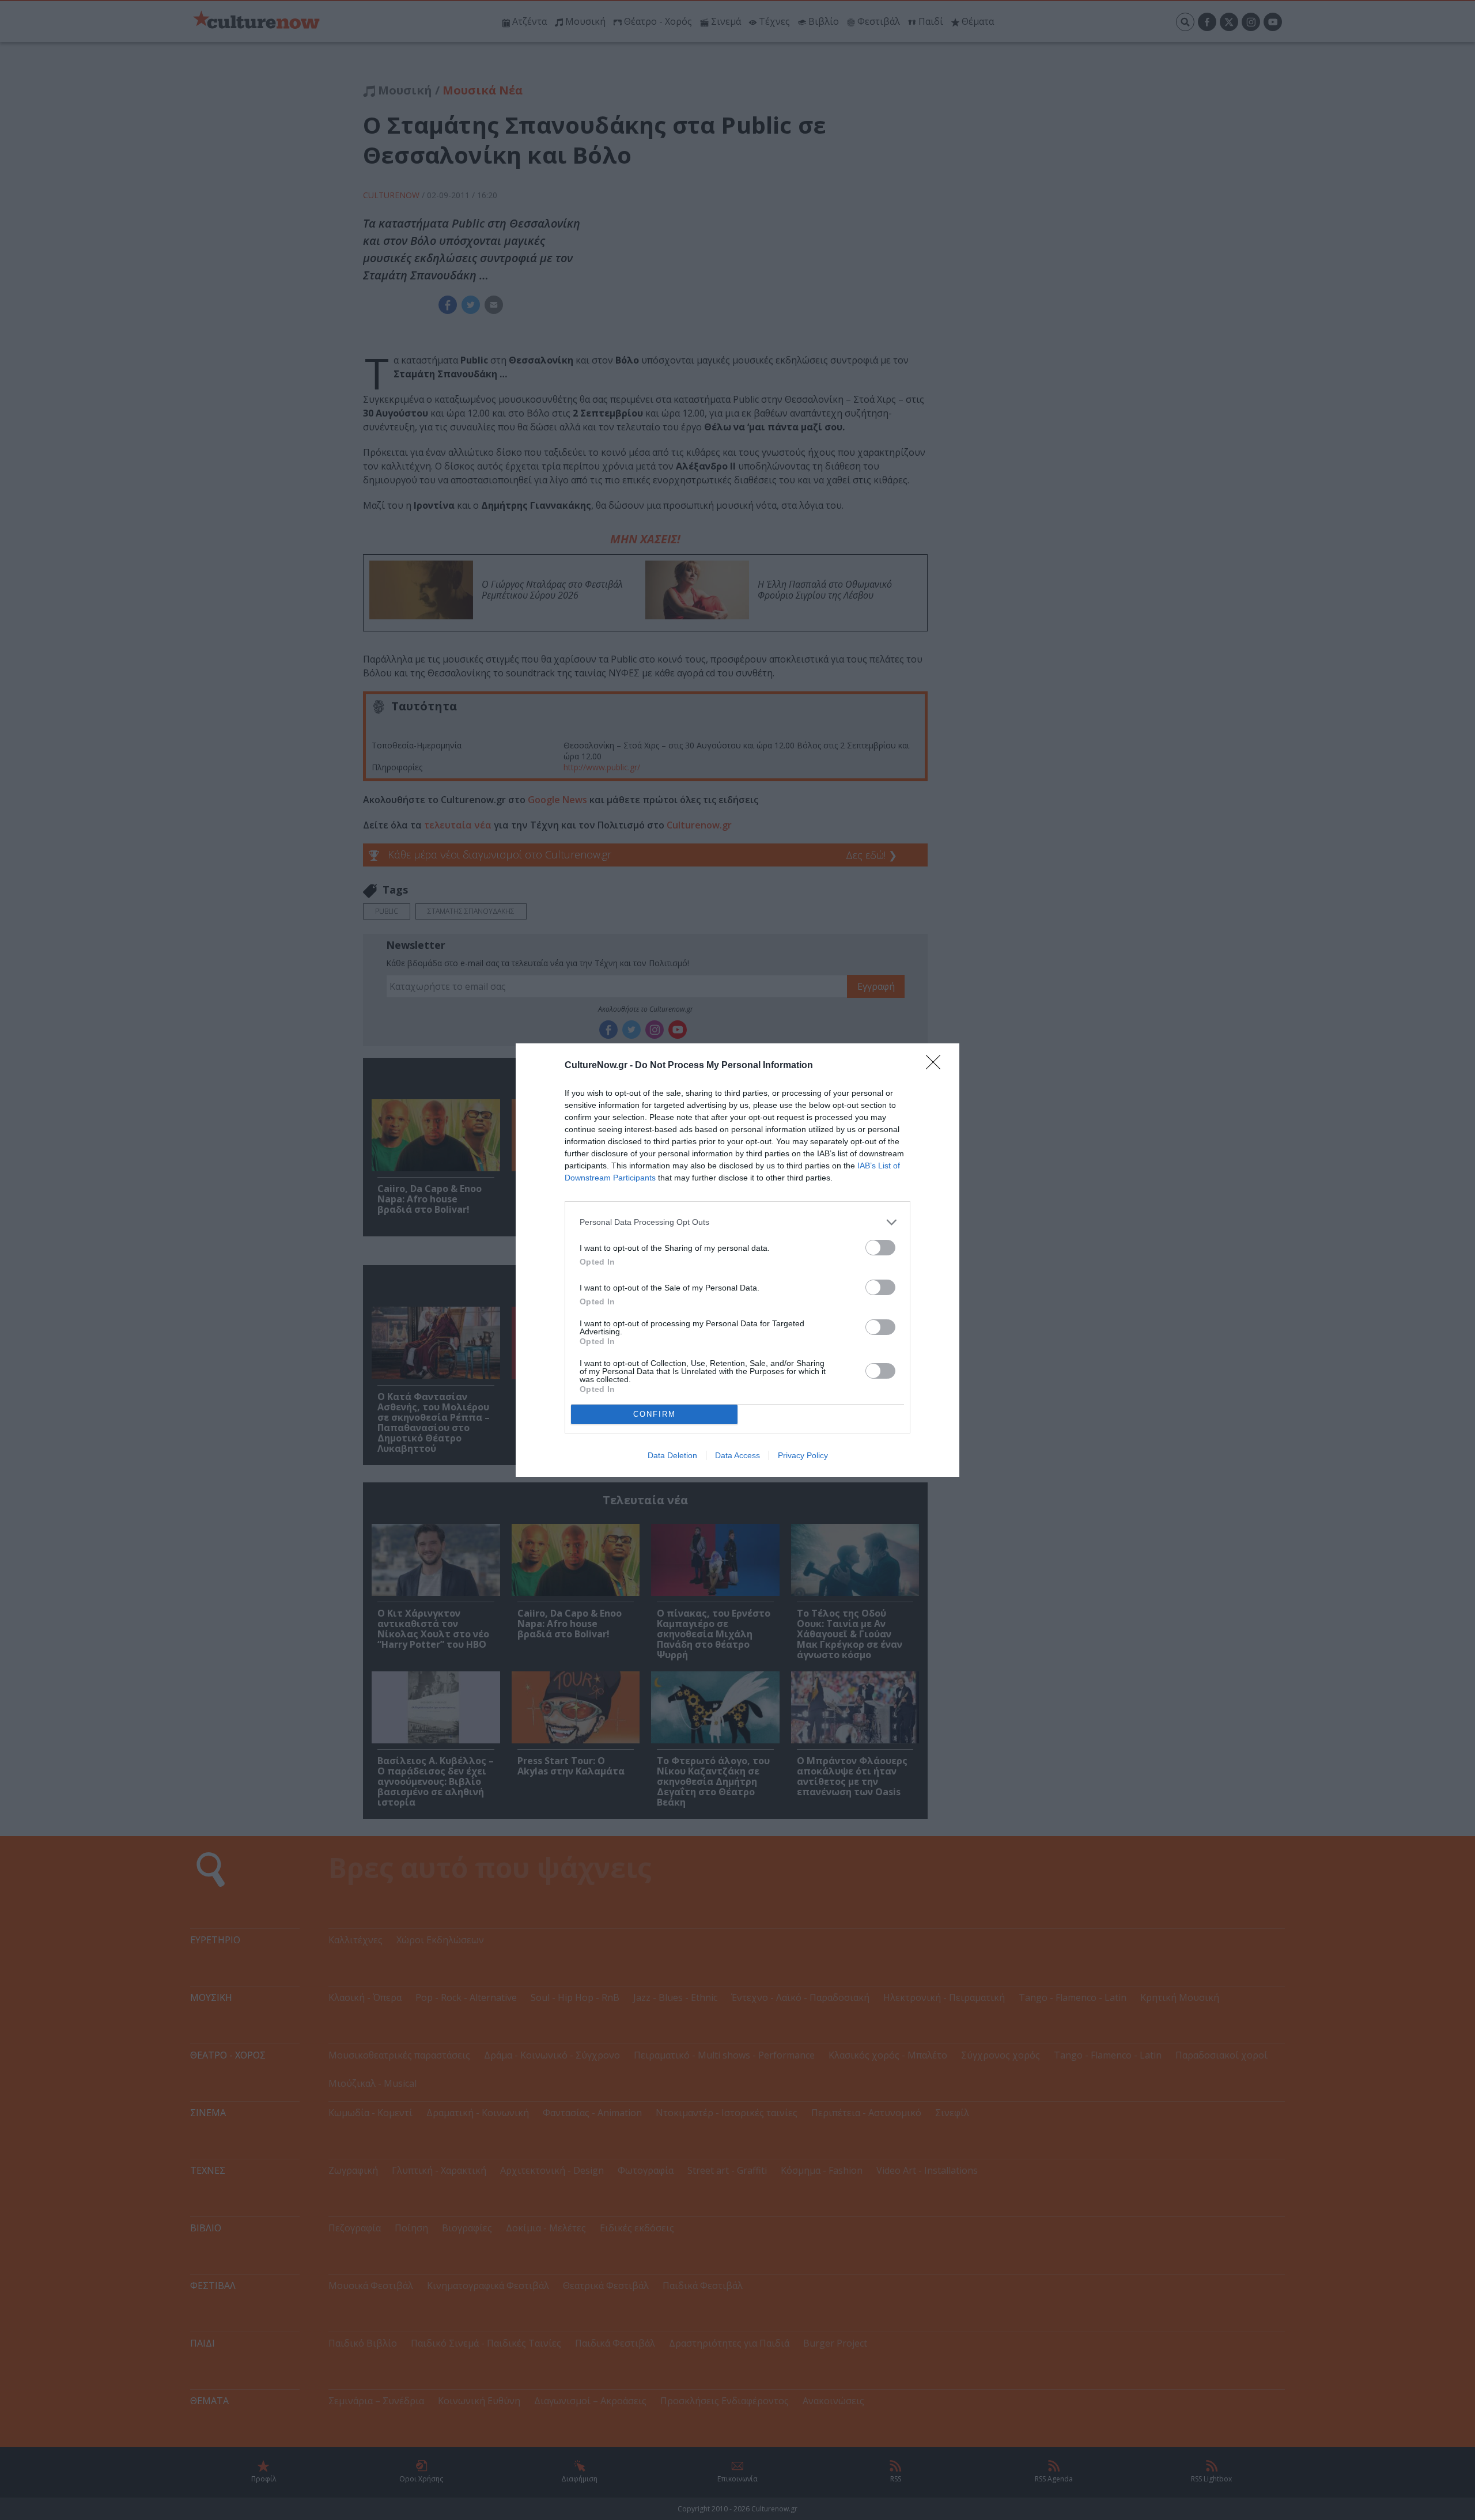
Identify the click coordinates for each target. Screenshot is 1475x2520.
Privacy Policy (803, 1455)
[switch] (880, 1248)
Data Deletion (672, 1455)
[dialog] (737, 1260)
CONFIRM (655, 1414)
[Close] (937, 1066)
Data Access (737, 1455)
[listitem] (737, 1222)
